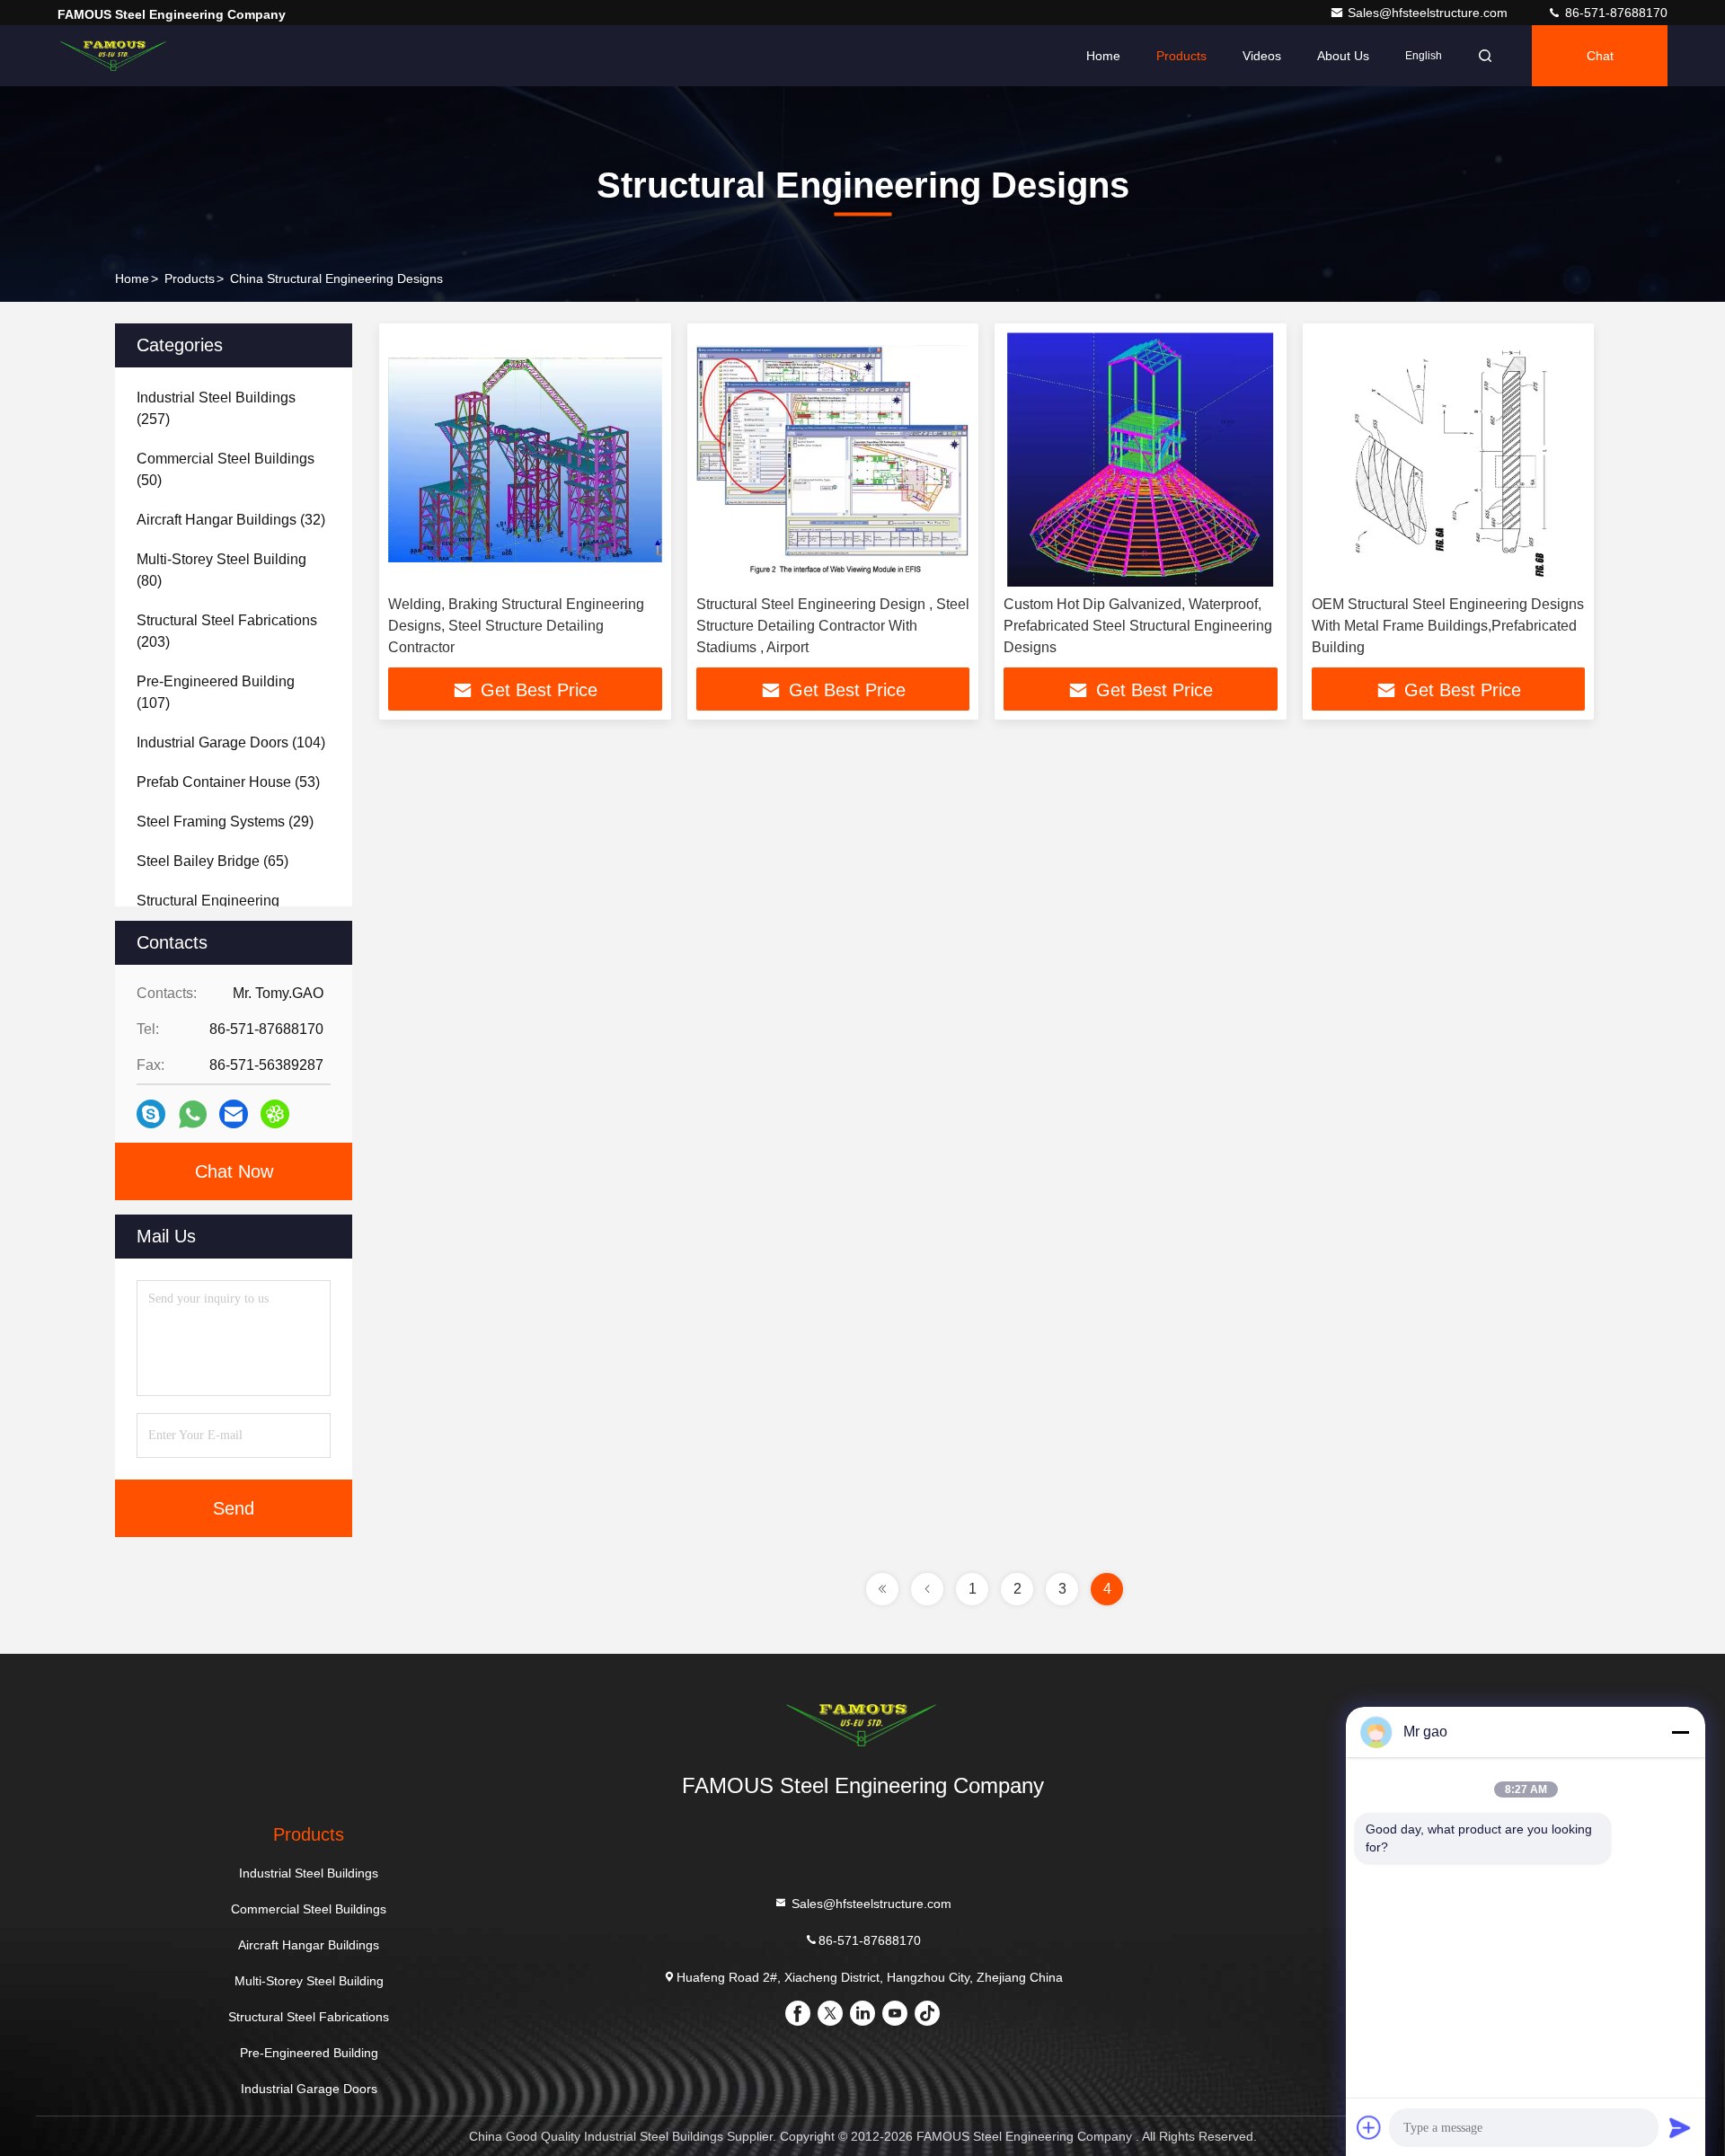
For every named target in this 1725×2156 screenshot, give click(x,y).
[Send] (1680, 2127)
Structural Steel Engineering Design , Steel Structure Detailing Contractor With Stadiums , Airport (833, 626)
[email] (234, 1114)
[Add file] (1369, 2127)
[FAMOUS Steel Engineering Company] (114, 56)
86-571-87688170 (1614, 13)
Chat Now (234, 1171)
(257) (216, 408)
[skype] (151, 1114)
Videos (1262, 56)
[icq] (275, 1114)
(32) (231, 520)
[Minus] (1680, 1732)
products (190, 278)
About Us (1343, 56)
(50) (226, 469)
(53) (228, 782)
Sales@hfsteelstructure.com (1429, 13)
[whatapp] (193, 1114)
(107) (216, 692)
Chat (1600, 56)
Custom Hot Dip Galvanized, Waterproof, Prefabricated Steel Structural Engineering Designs (1138, 626)
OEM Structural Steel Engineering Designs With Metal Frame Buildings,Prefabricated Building (1448, 626)
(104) (231, 742)
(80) (221, 570)
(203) (227, 631)
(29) (225, 822)
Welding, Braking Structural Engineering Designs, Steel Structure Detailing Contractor (516, 626)
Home (1103, 56)
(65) (212, 861)
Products (1181, 56)
